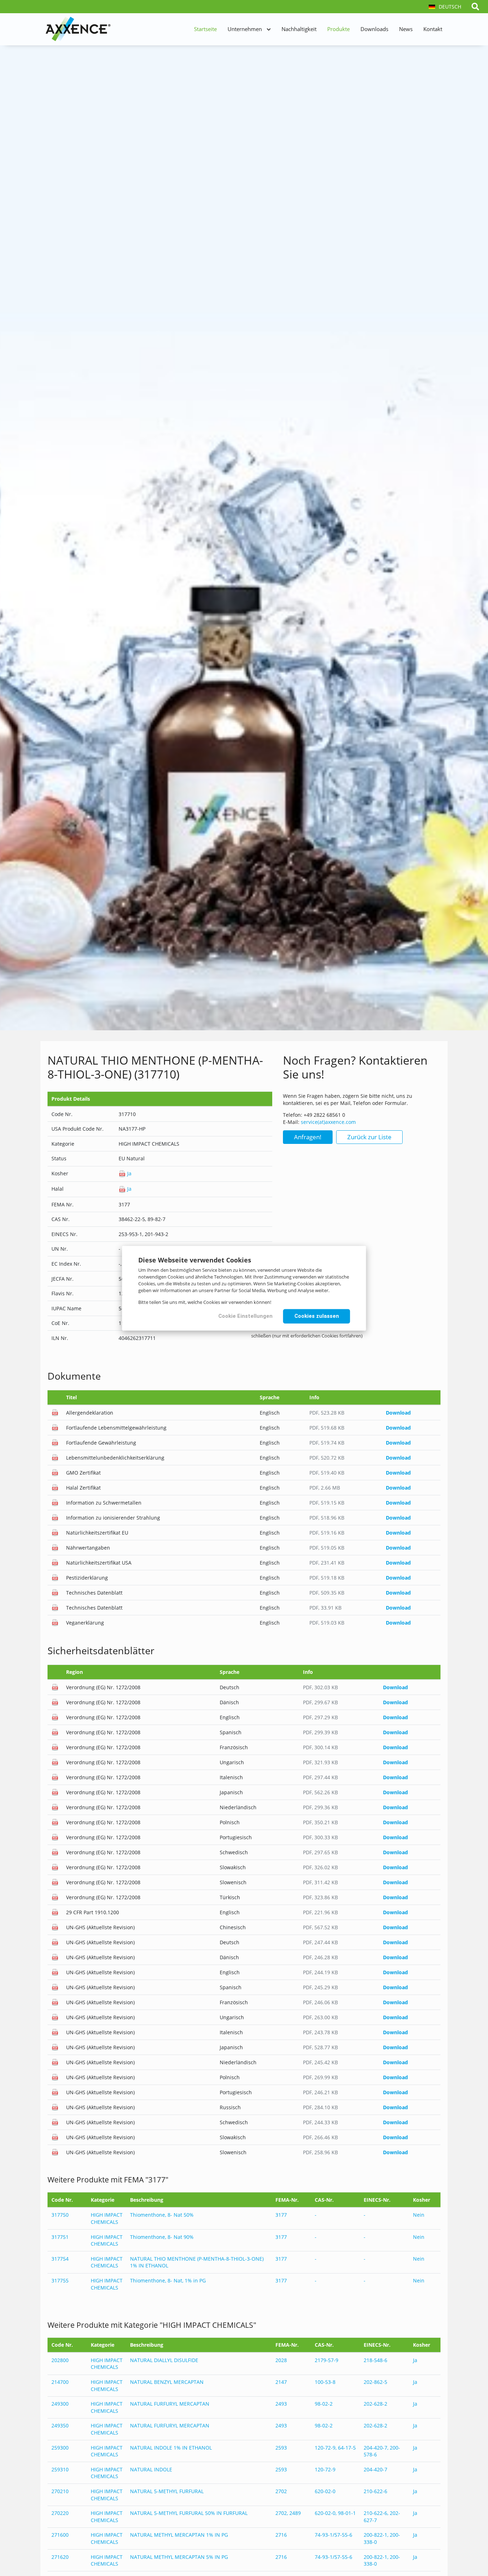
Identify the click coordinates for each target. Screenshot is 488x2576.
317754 (60, 2259)
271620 (60, 2557)
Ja (129, 1173)
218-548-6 (375, 2360)
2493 (281, 2404)
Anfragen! (308, 1137)
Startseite (205, 29)
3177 (281, 2215)
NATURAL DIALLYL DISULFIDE (164, 2360)
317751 (60, 2237)
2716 (281, 2535)
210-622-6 (375, 2491)
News (406, 29)
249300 (60, 2404)
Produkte (338, 29)
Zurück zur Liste (369, 1137)
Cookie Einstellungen (245, 1316)
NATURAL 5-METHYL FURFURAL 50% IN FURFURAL (189, 2513)
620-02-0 (325, 2491)
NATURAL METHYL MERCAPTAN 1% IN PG (179, 2535)
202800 (60, 2360)
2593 (281, 2448)
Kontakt (433, 29)
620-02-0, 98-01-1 (335, 2513)
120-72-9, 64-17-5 (335, 2448)
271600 (60, 2535)
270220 (60, 2513)
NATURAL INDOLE (151, 2469)
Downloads (374, 29)
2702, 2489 (288, 2513)
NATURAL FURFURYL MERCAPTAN (170, 2404)
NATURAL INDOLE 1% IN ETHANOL (171, 2448)
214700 (60, 2382)
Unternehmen (245, 29)
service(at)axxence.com (328, 1122)
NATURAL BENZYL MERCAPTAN (167, 2382)
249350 (60, 2425)
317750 (60, 2215)
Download (398, 1413)
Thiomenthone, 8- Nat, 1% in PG (168, 2280)
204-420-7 (375, 2469)
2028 (281, 2360)
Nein (419, 2215)
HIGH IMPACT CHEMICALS (107, 2218)
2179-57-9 (327, 2360)
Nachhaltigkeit (299, 29)
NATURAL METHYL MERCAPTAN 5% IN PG (179, 2557)
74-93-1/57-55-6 (333, 2535)
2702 (281, 2491)
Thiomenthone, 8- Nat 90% (162, 2237)
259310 (60, 2469)
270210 (60, 2491)
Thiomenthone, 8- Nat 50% (162, 2215)
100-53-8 (325, 2382)
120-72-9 (325, 2469)
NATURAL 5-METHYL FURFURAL (167, 2491)
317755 (60, 2280)
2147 (281, 2382)
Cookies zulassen (317, 1316)
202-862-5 (375, 2382)
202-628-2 (375, 2404)
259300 (60, 2448)
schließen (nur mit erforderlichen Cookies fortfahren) (307, 1335)
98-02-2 (324, 2404)
